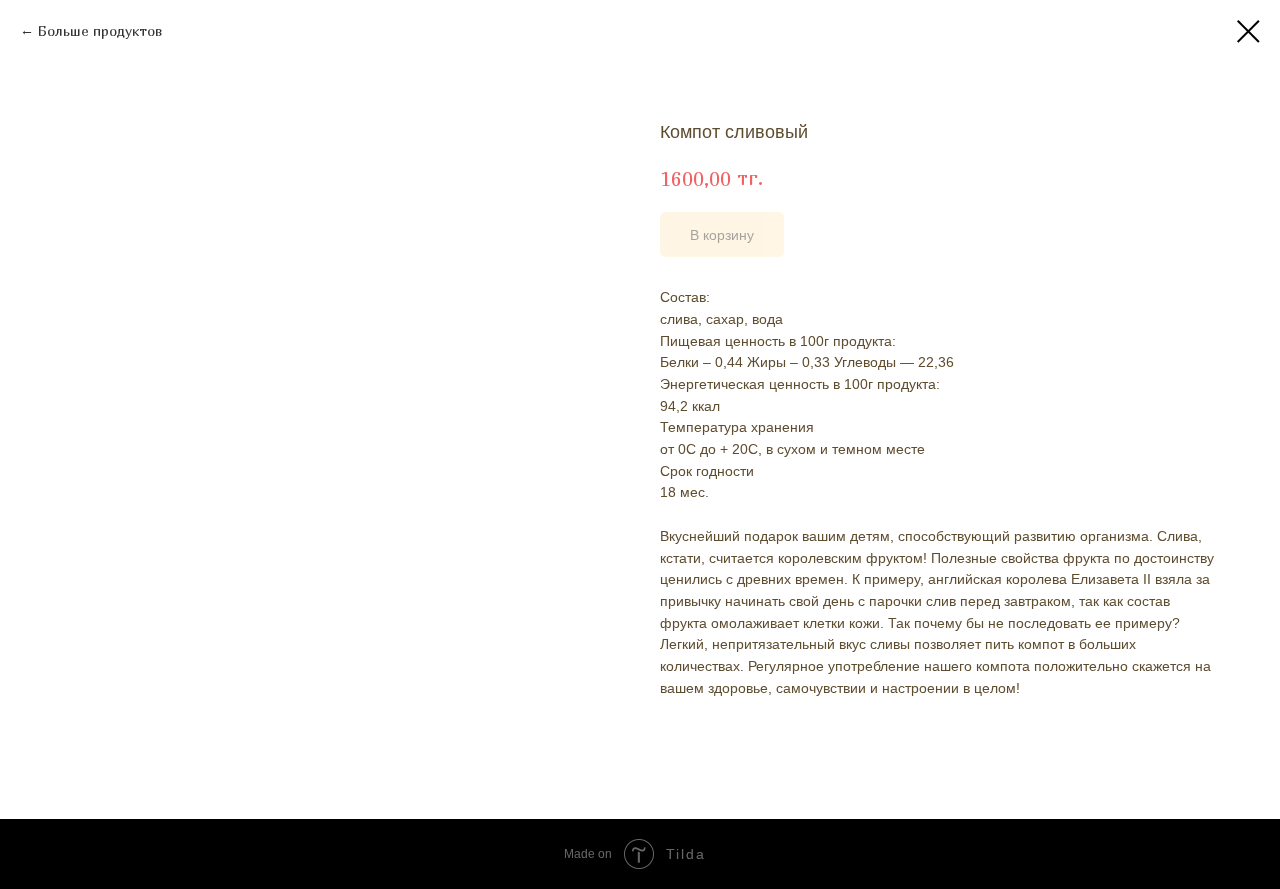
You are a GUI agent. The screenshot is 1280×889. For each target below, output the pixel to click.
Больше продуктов (100, 30)
